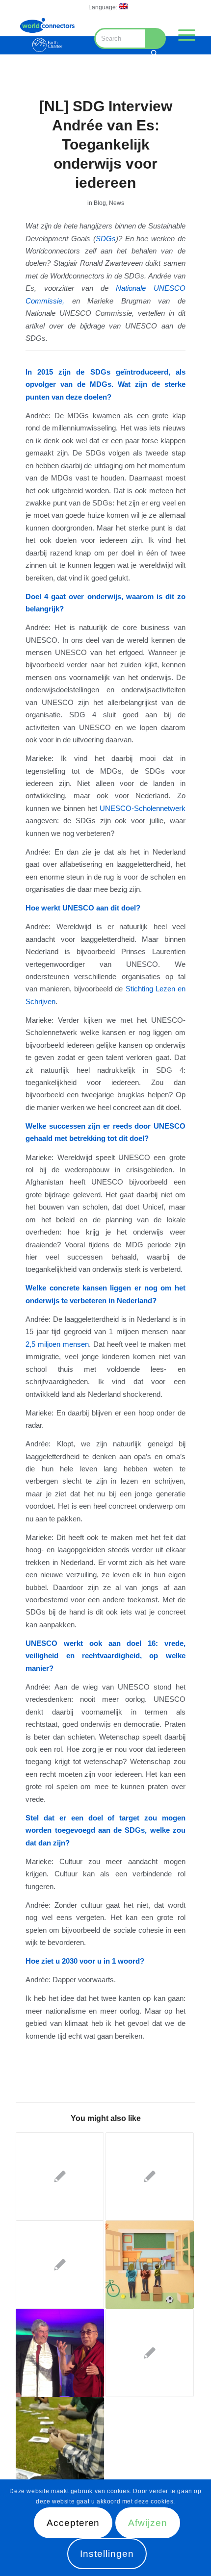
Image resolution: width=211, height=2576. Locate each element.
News (117, 203)
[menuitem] (108, 7)
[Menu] (182, 35)
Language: (104, 7)
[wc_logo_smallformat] (47, 35)
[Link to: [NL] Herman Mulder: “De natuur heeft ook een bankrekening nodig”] (150, 2176)
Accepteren (73, 2523)
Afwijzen (148, 2523)
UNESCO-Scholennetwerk (143, 808)
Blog (100, 203)
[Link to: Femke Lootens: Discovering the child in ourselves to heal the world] (60, 2441)
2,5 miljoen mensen (57, 1344)
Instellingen (107, 2554)
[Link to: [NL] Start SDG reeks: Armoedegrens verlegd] (60, 2176)
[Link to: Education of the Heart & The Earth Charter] (60, 2353)
